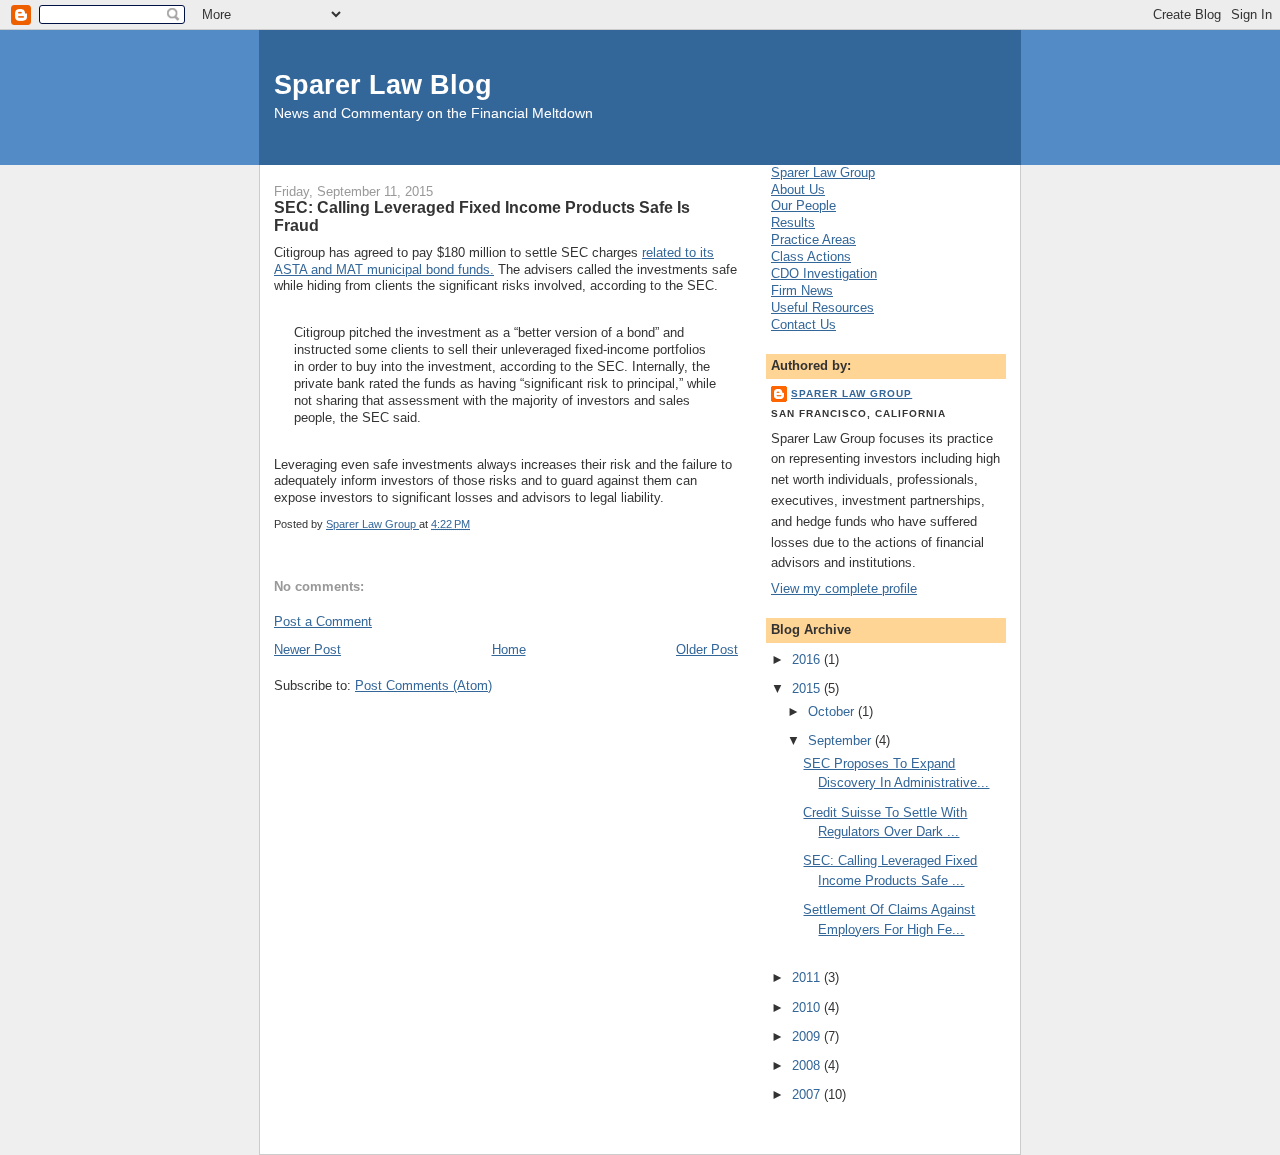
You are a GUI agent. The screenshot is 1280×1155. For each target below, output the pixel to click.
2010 (808, 1007)
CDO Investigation (824, 273)
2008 (808, 1065)
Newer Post (307, 649)
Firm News (802, 290)
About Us (798, 189)
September (841, 740)
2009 (808, 1036)
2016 (808, 659)
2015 (808, 688)
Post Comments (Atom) (423, 685)
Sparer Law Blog (383, 84)
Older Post (707, 649)
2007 (808, 1094)
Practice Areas (813, 239)
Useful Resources (822, 307)
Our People (803, 205)
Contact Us (803, 324)
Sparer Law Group (823, 172)
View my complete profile (844, 588)
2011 (808, 977)
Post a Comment (323, 621)
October (833, 711)
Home (509, 649)
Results (793, 222)
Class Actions (811, 256)
